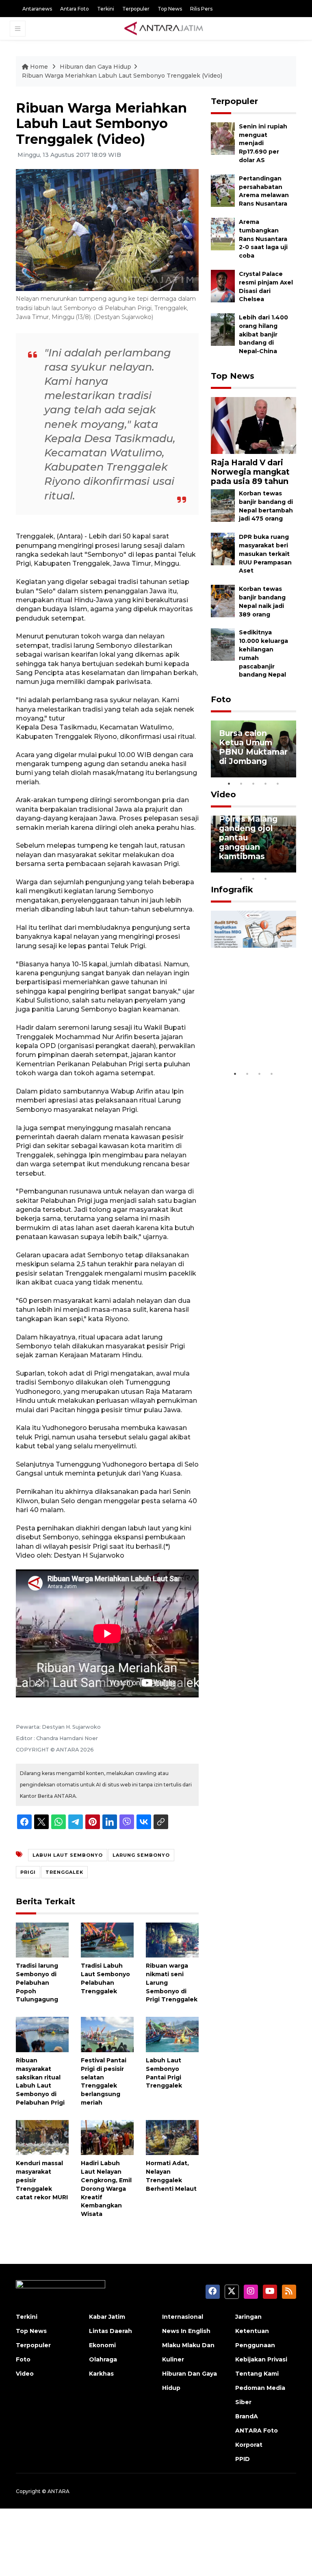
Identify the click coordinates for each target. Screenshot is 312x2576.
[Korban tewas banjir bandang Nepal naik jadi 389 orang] (223, 600)
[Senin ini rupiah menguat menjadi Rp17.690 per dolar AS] (223, 138)
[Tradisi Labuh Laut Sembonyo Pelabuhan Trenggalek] (107, 1939)
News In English (186, 2331)
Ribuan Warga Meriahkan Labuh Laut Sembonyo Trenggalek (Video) (122, 76)
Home (39, 67)
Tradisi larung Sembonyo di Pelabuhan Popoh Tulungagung (37, 1982)
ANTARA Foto (257, 2431)
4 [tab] (266, 783)
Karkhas (101, 2374)
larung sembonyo (141, 1855)
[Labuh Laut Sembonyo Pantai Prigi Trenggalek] (172, 2034)
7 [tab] (290, 868)
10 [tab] (266, 879)
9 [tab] (253, 879)
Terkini (106, 9)
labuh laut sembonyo (68, 1855)
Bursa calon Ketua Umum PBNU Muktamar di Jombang (253, 747)
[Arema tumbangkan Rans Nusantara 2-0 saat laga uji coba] (223, 233)
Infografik (232, 890)
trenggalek (64, 1872)
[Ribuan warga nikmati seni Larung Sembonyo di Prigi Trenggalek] (172, 1939)
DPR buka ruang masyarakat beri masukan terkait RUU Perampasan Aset (265, 554)
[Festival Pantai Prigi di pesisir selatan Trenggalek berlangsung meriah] (107, 2034)
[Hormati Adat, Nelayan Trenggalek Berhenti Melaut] (172, 2137)
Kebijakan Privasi (261, 2359)
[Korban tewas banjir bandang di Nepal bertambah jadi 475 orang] (223, 505)
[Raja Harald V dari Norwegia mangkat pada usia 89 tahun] (253, 425)
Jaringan (248, 2317)
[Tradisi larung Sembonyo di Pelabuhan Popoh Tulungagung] (42, 1939)
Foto (221, 699)
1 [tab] (229, 783)
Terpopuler (136, 9)
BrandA (247, 2416)
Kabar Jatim (107, 2317)
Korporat (249, 2445)
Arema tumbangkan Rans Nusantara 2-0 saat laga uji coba (263, 239)
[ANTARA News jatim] (164, 28)
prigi (28, 1872)
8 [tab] (241, 879)
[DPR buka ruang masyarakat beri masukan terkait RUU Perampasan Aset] (223, 548)
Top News (170, 9)
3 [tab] (253, 783)
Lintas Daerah (110, 2331)
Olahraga (103, 2359)
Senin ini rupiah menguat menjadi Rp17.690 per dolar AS (263, 143)
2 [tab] (241, 783)
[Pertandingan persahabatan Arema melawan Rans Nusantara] (223, 190)
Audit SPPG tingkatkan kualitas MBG (246, 1042)
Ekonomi (102, 2345)
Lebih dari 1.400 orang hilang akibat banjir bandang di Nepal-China (263, 334)
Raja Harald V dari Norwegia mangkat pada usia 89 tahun (250, 472)
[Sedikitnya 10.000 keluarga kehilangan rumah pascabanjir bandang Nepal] (223, 644)
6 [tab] (278, 868)
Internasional (183, 2317)
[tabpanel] (253, 749)
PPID (243, 2459)
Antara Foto (75, 9)
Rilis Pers (201, 9)
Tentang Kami (257, 2374)
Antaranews (37, 9)
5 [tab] (278, 783)
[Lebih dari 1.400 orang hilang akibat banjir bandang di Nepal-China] (223, 329)
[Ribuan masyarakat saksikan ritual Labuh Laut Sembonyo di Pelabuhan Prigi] (42, 2034)
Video (223, 794)
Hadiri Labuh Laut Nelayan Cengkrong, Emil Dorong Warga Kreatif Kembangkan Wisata (106, 2189)
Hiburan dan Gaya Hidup (95, 67)
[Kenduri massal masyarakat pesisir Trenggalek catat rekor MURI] (42, 2137)
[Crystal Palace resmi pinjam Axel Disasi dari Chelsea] (223, 285)
